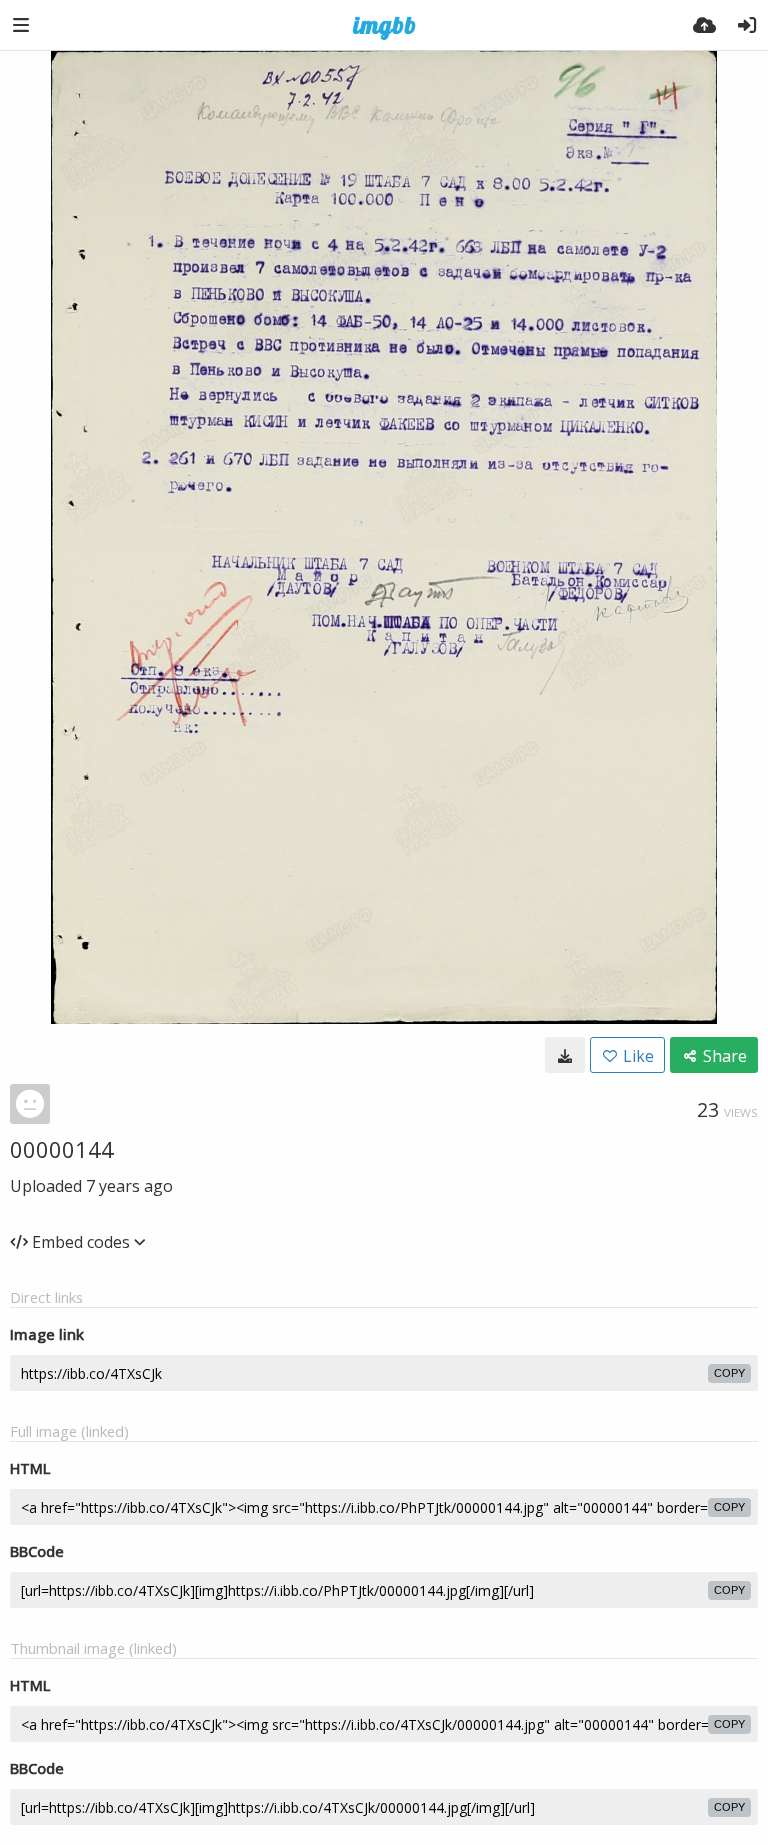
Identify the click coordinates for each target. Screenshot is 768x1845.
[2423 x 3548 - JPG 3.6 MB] (565, 1055)
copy (729, 1373)
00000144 (62, 1149)
